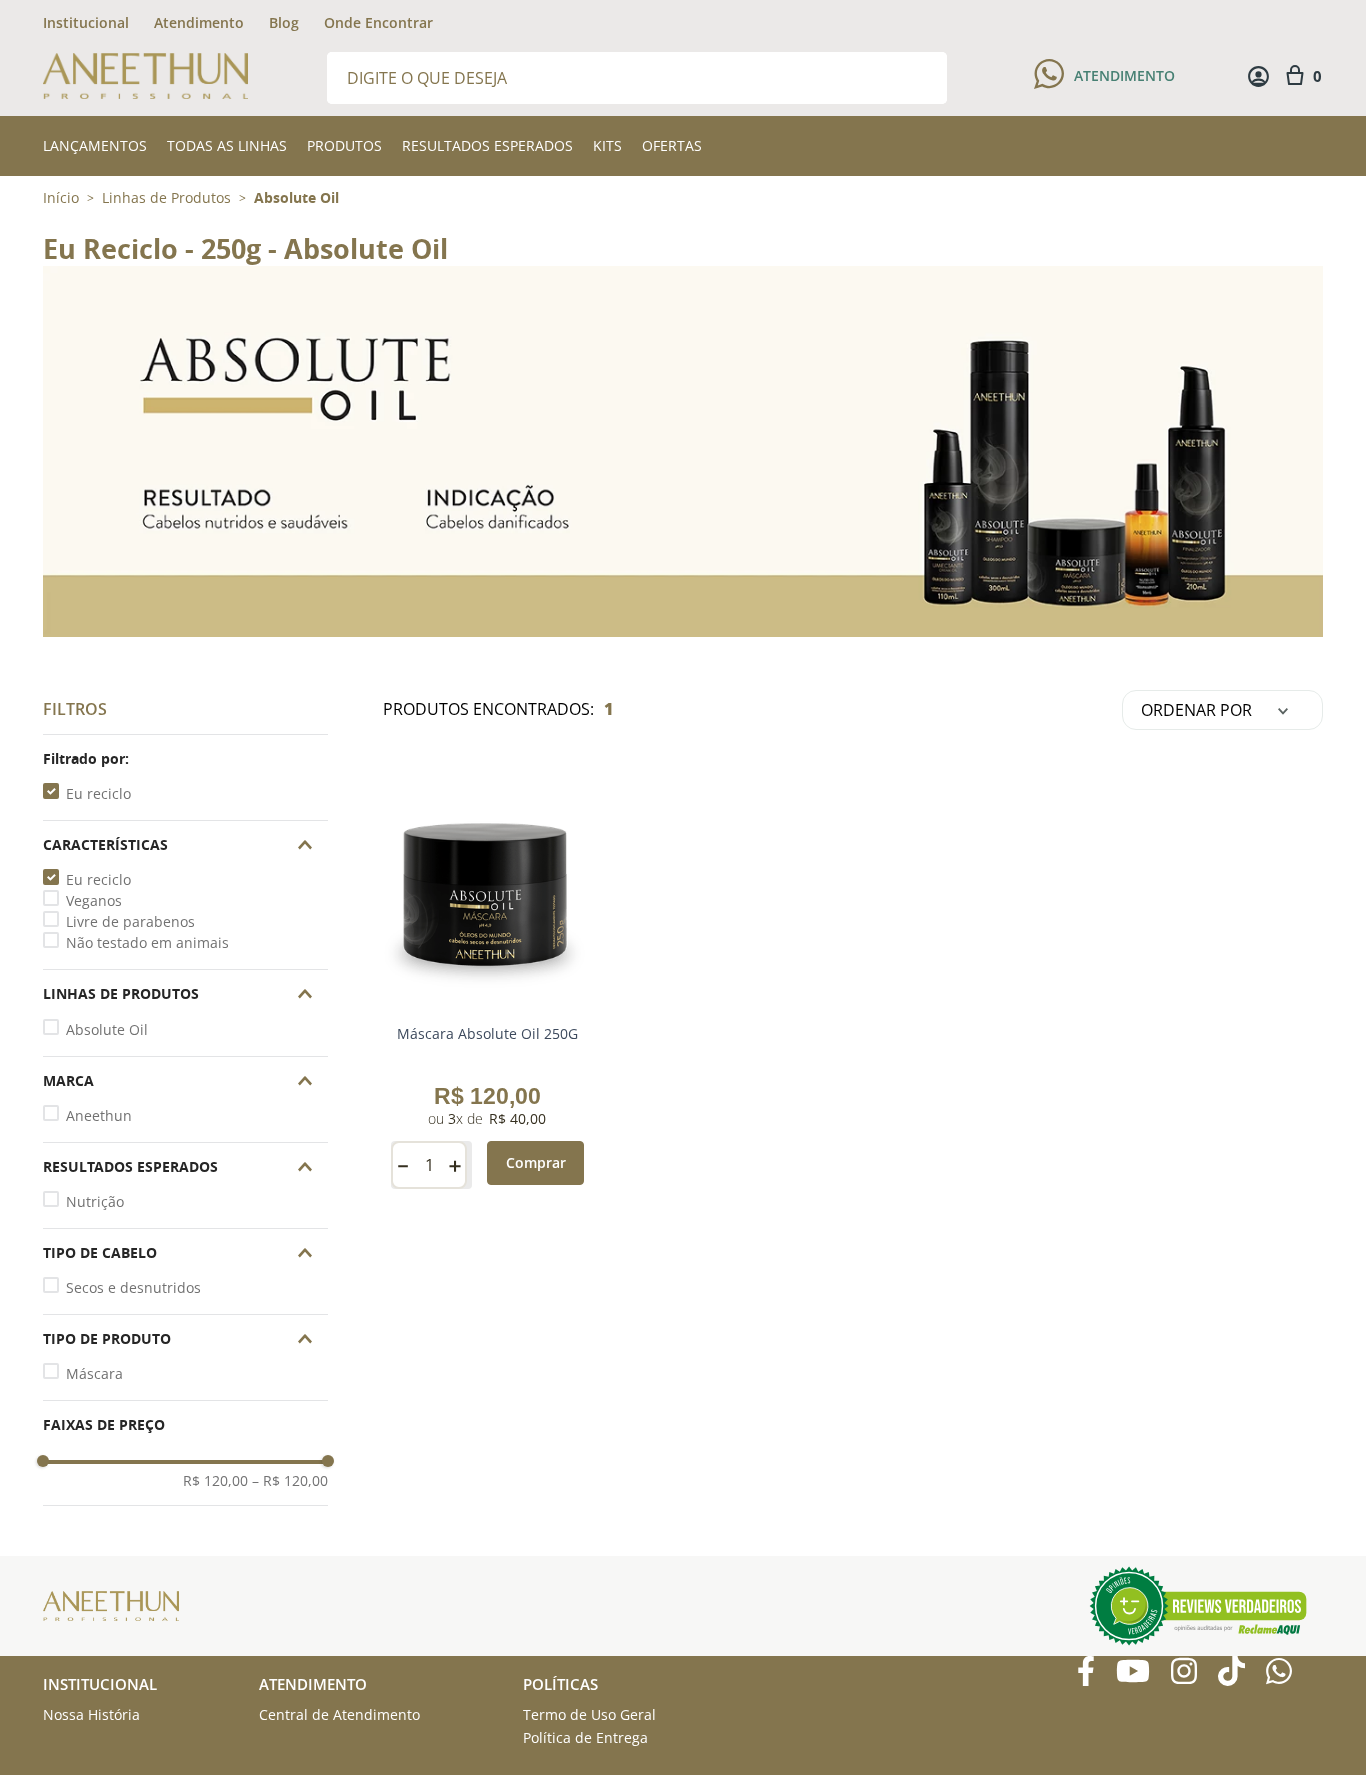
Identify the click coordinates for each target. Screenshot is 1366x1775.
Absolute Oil (296, 198)
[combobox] (637, 76)
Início (61, 197)
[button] (185, 759)
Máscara (94, 1373)
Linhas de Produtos (166, 198)
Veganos (94, 900)
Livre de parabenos (130, 921)
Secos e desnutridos (133, 1287)
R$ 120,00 (215, 1481)
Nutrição (95, 1201)
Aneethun (99, 1115)
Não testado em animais (147, 942)
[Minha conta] (1258, 76)
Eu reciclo (98, 793)
